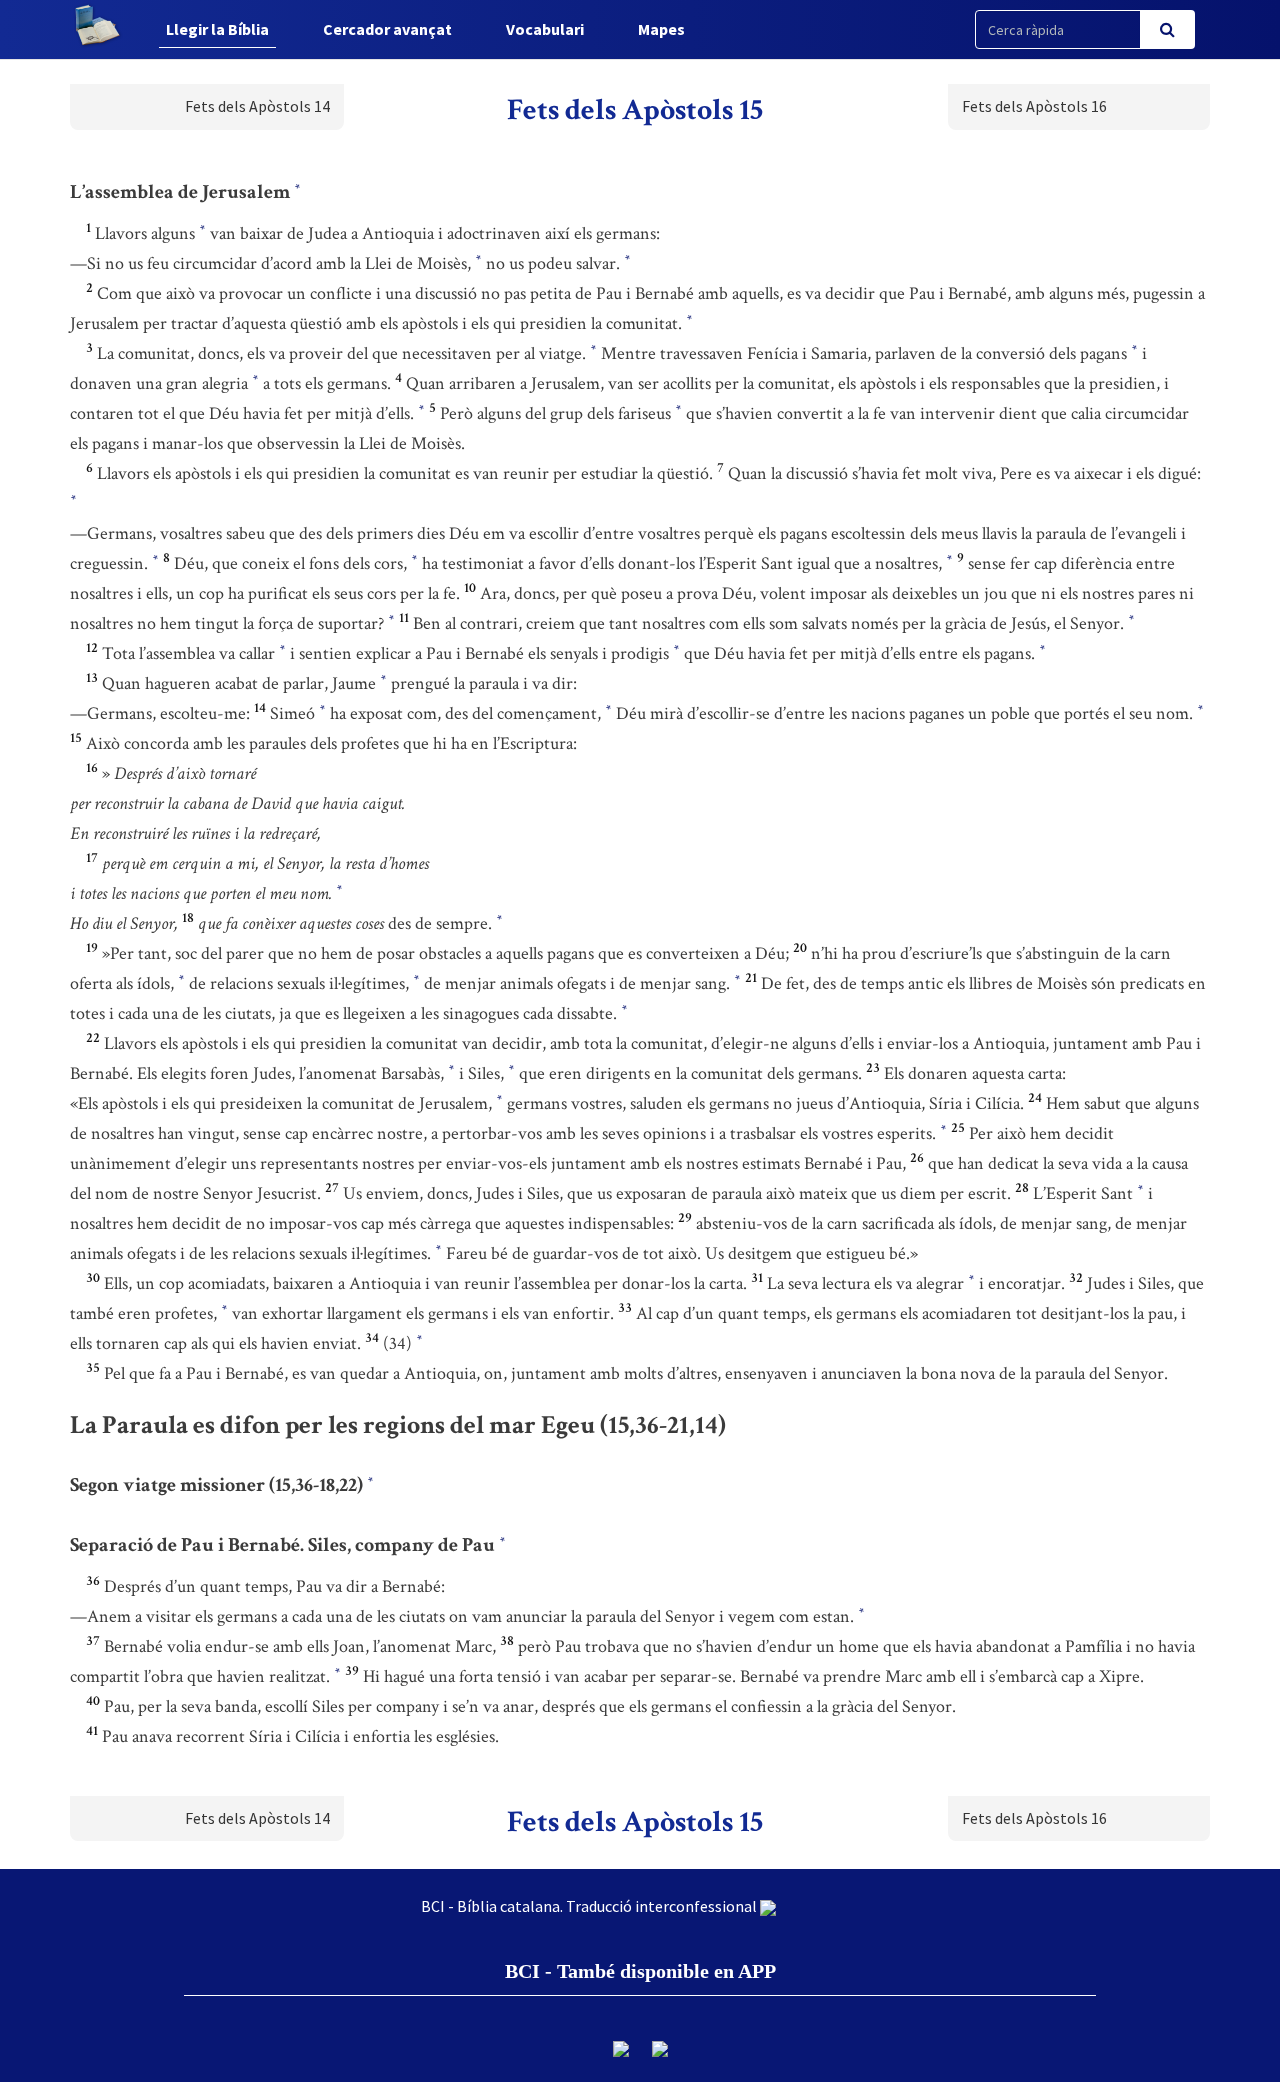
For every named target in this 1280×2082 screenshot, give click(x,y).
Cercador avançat (387, 29)
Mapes (661, 29)
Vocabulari (545, 29)
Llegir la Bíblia (217, 29)
